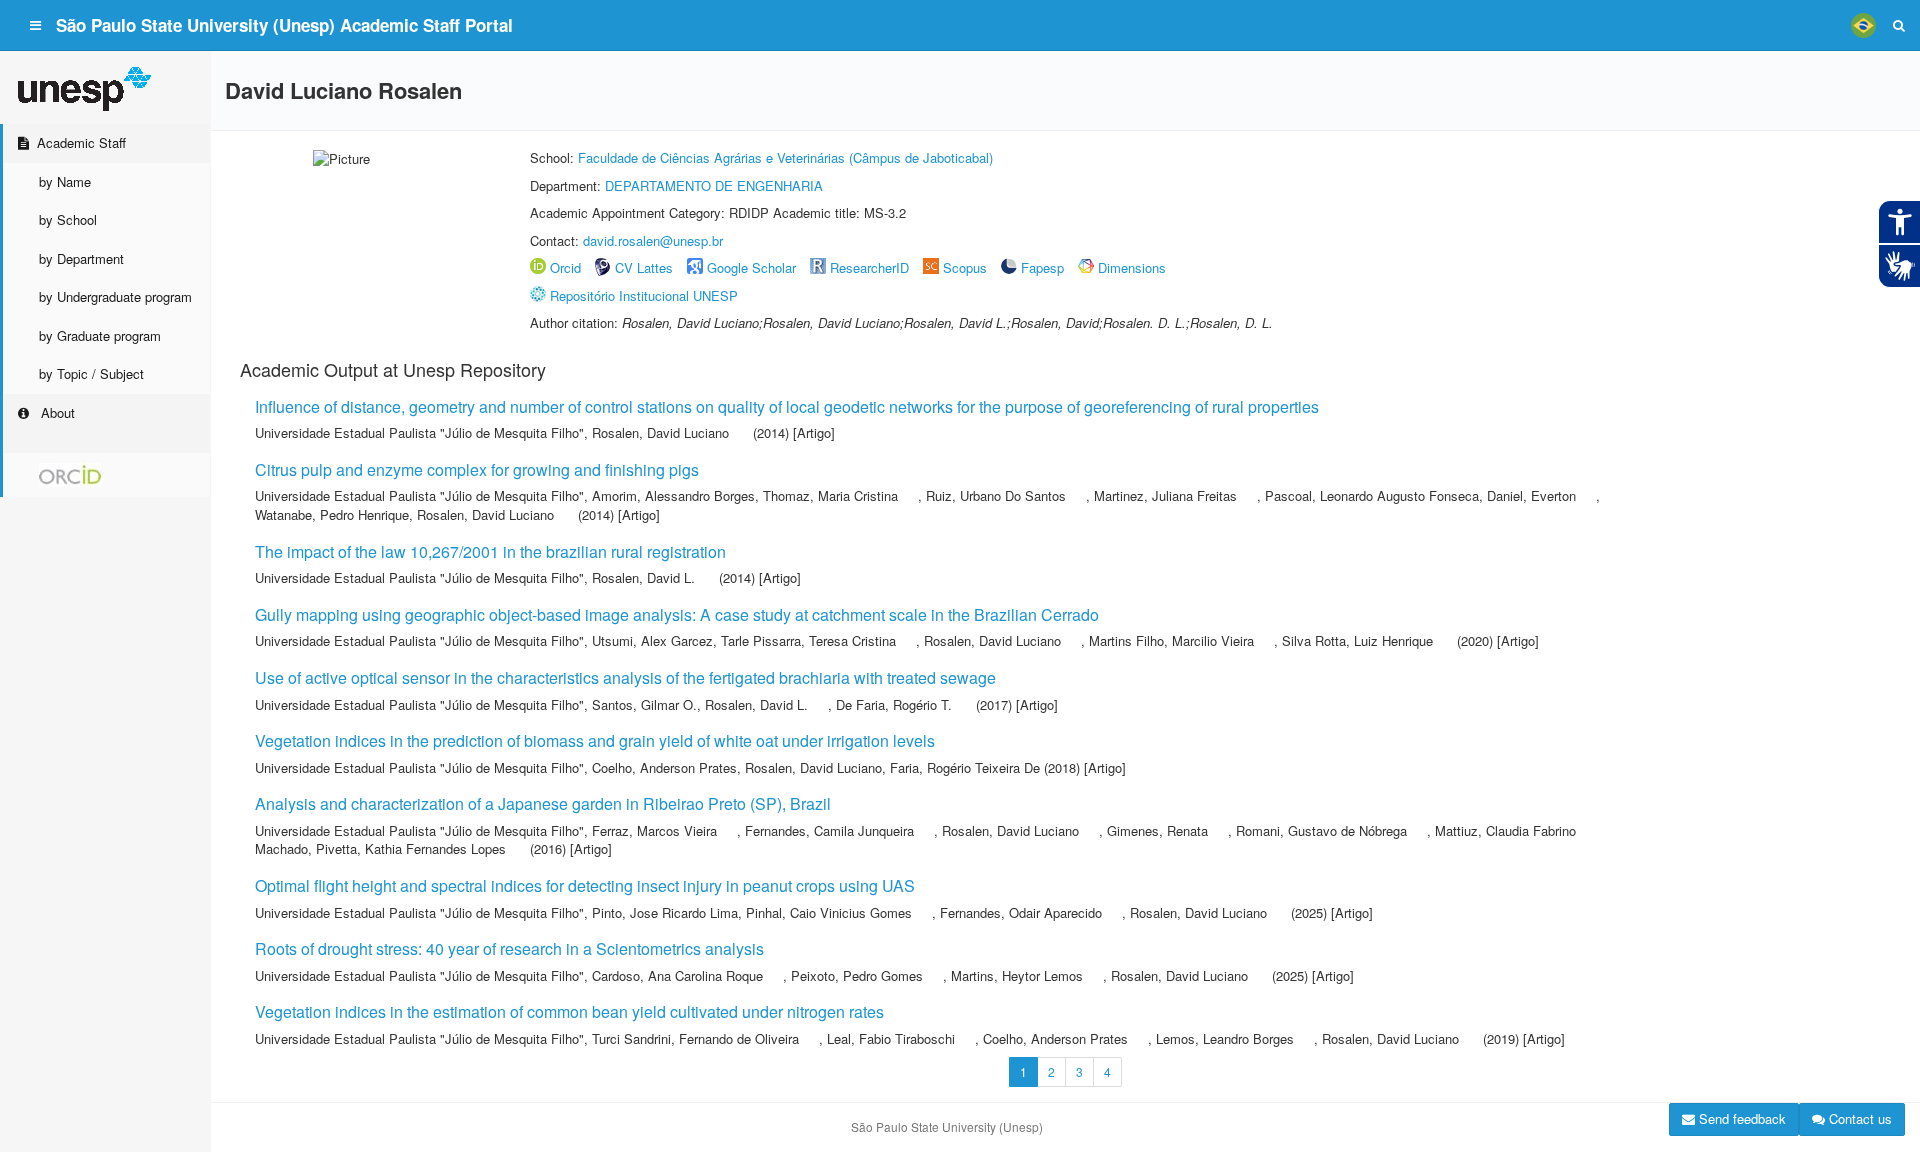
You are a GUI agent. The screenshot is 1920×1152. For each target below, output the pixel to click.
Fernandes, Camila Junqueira (829, 830)
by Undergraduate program (115, 296)
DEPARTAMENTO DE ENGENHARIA (714, 185)
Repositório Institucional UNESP (644, 295)
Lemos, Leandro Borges (1225, 1038)
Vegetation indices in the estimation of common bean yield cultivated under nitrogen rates (569, 1011)
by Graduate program (100, 335)
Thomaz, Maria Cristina (830, 495)
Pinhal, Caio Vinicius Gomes (829, 912)
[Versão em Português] (1863, 25)
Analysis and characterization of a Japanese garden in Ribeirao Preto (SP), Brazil (543, 803)
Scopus (965, 267)
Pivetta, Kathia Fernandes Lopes (411, 848)
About (56, 412)
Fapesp (1042, 267)
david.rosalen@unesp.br (653, 240)
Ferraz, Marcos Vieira (654, 830)
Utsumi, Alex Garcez (652, 640)
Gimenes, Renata (1157, 830)
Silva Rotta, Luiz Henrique (1357, 640)
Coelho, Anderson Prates (664, 767)
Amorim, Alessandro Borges (673, 495)
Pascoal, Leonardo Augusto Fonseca (1372, 495)
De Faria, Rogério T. (894, 704)
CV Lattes (644, 267)
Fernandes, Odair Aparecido (1021, 912)
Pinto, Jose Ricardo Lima (665, 912)
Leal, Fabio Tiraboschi (891, 1038)
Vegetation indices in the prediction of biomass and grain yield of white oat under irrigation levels (595, 740)
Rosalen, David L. (643, 577)
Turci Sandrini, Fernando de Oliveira (695, 1038)
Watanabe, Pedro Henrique (332, 514)
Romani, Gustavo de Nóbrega (1321, 830)
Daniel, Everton (1531, 495)
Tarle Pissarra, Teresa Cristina (808, 640)
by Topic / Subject (91, 373)
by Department (81, 258)
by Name (65, 181)
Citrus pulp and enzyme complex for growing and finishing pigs (477, 469)
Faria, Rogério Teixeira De (965, 767)
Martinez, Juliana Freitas (1165, 495)
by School (68, 219)
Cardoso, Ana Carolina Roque (677, 975)
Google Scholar (751, 267)
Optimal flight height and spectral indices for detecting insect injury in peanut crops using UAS (585, 885)
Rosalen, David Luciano (660, 432)
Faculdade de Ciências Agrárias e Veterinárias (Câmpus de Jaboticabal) (785, 157)
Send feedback (1740, 1118)
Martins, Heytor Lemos (1017, 975)
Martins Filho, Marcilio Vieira (1171, 640)
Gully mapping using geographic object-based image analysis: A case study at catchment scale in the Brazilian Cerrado (677, 614)
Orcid (565, 267)
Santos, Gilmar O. (644, 704)
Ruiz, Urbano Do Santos (996, 495)
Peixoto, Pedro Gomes (857, 975)
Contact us (1858, 1118)
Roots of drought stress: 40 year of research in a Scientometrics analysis (509, 948)
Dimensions (1132, 267)
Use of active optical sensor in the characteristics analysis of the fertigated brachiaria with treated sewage (625, 677)
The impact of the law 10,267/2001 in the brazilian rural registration (490, 551)
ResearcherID (871, 267)
